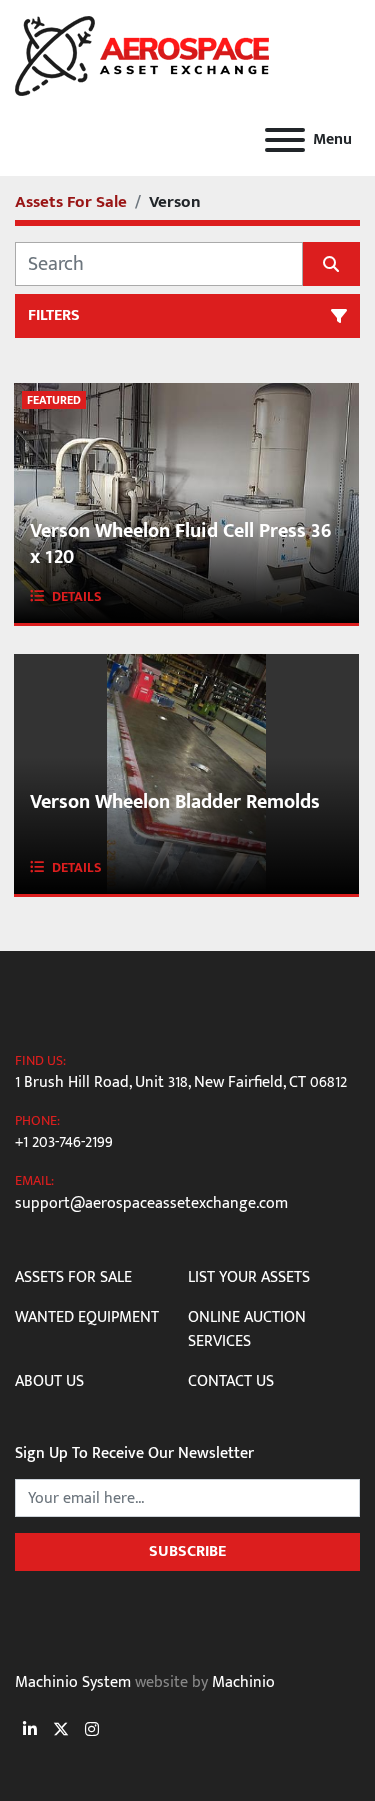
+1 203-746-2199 (64, 1143)
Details (77, 596)
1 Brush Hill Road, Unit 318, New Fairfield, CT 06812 (181, 1083)
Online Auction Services (247, 1329)
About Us (49, 1381)
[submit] (332, 264)
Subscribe (187, 1551)
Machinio (243, 1682)
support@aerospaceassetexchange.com (151, 1204)
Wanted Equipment (87, 1317)
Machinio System (73, 1682)
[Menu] (285, 140)
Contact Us (231, 1381)
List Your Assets (249, 1277)
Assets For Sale (73, 1277)
